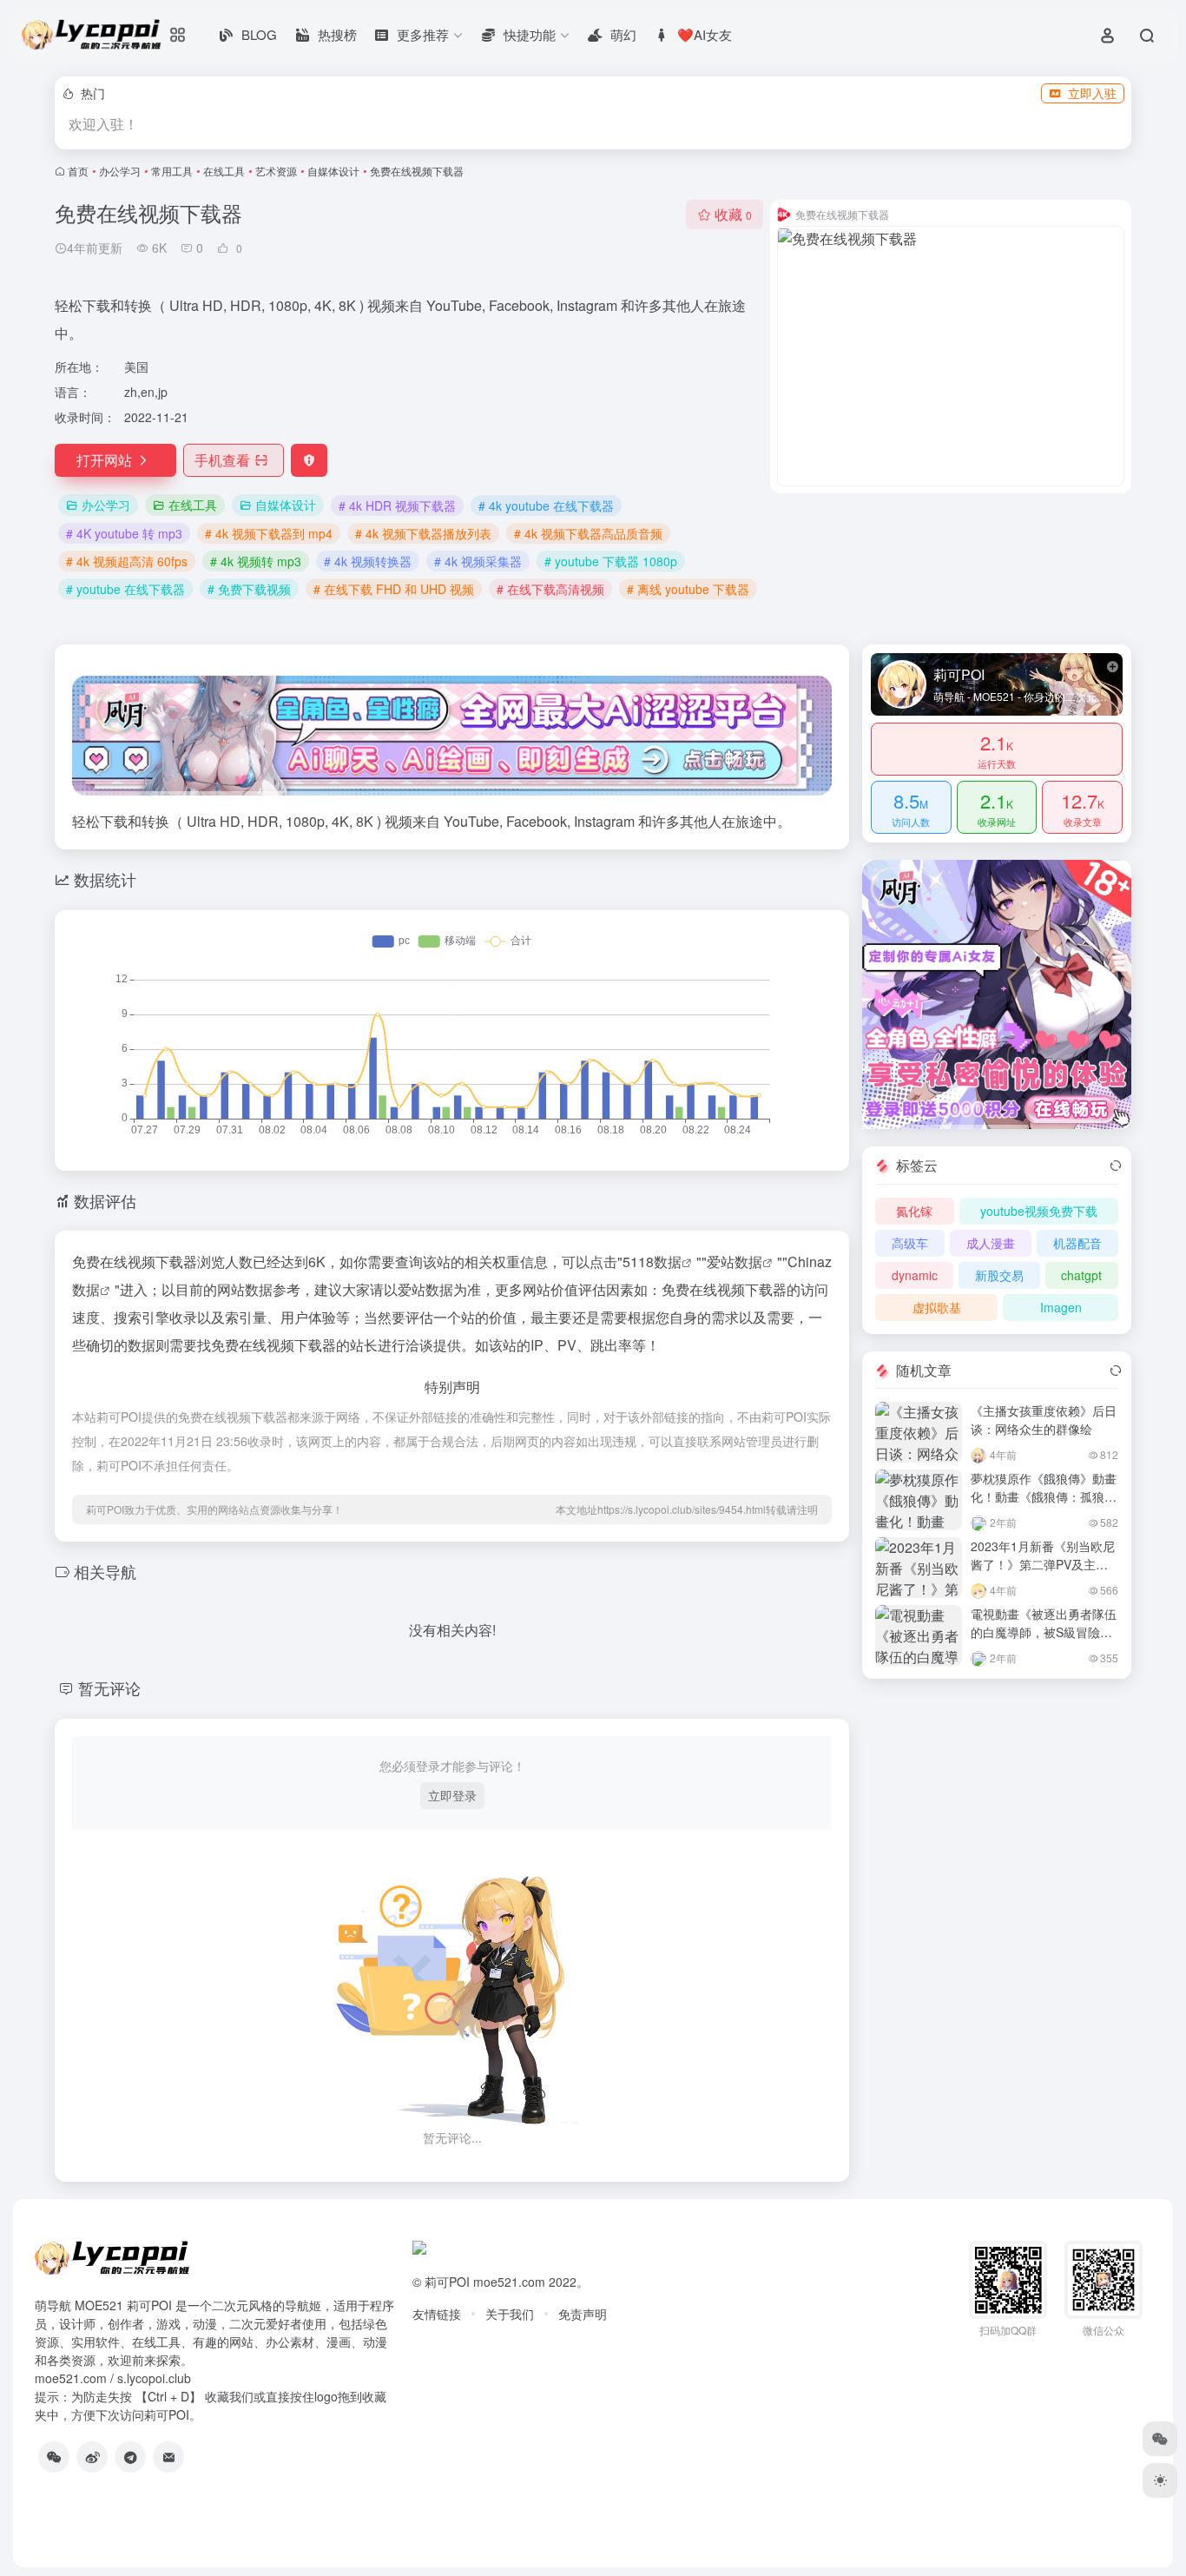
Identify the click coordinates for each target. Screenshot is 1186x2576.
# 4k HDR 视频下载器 (397, 505)
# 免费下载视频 (249, 589)
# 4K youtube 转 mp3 (124, 533)
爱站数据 (735, 1262)
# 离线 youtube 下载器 (688, 589)
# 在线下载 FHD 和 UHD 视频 (394, 589)
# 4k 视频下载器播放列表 (423, 533)
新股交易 (999, 1275)
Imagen (1061, 1307)
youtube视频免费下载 (1039, 1211)
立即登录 (452, 1795)
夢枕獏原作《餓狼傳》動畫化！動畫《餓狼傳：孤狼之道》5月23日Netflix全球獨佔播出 (1044, 1506)
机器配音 (1077, 1243)
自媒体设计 (333, 171)
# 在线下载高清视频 (550, 589)
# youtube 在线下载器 (125, 589)
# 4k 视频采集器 (478, 561)
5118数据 (652, 1262)
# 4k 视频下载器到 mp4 (269, 533)
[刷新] (1116, 1166)
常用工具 (172, 171)
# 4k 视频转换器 (368, 561)
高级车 (910, 1243)
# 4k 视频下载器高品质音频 (588, 533)
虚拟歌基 (937, 1307)
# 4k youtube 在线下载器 (546, 505)
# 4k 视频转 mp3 (256, 561)
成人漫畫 (991, 1243)
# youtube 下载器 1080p (611, 561)
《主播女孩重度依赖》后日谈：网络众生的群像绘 (1044, 1420)
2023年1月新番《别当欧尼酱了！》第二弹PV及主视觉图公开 (1043, 1564)
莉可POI (447, 2282)
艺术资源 (276, 171)
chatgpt (1081, 1275)
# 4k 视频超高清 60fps (127, 561)
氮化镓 (914, 1211)
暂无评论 (109, 1688)
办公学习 (120, 171)
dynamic (915, 1275)
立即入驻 (1092, 93)
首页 (78, 171)
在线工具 (224, 171)
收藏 (733, 214)
